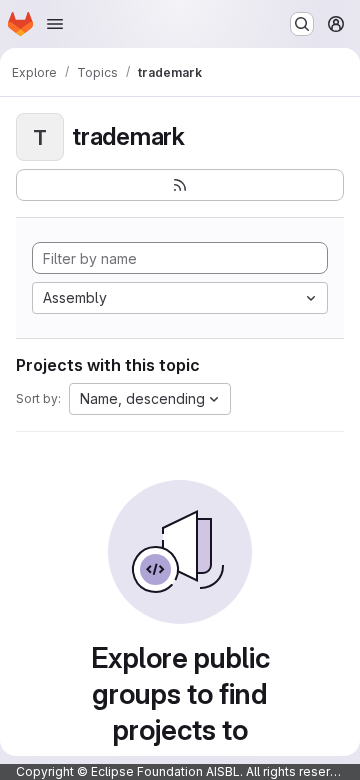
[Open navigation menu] (55, 24)
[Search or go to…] (302, 24)
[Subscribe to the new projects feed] (180, 185)
